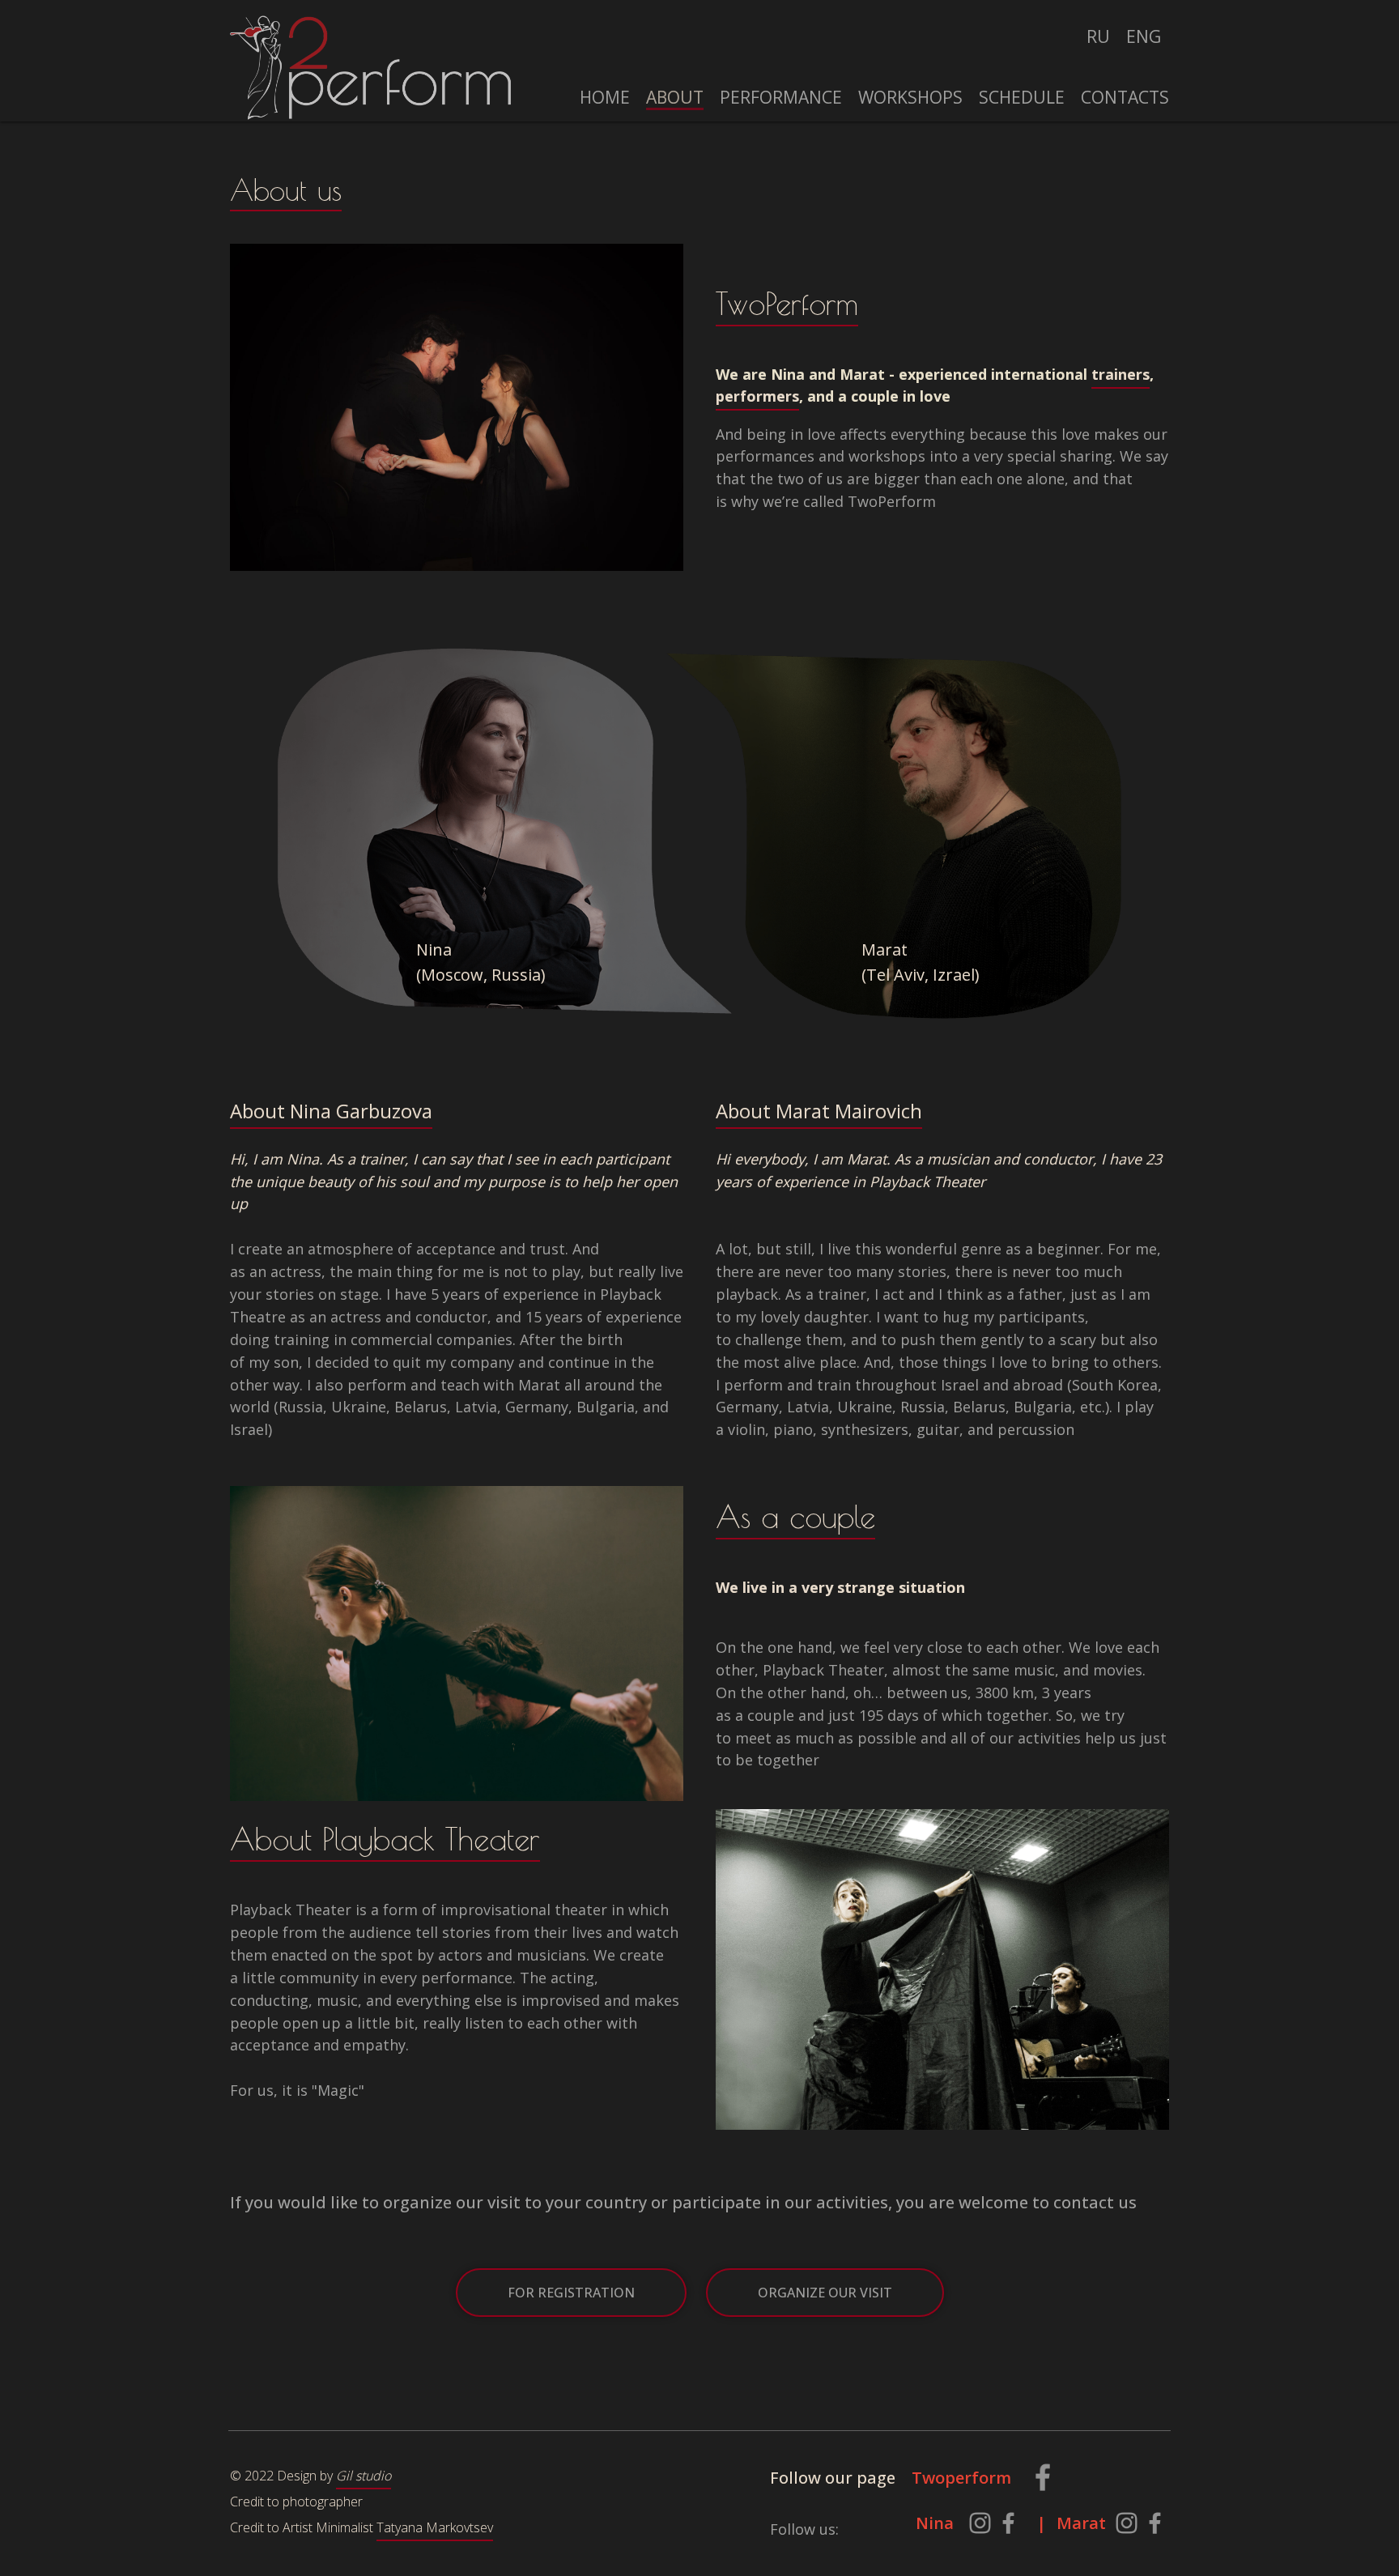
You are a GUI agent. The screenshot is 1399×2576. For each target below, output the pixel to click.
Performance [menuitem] (781, 97)
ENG (1144, 36)
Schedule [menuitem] (1022, 97)
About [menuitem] (675, 97)
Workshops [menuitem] (910, 97)
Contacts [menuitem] (1125, 97)
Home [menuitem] (605, 97)
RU (1098, 36)
